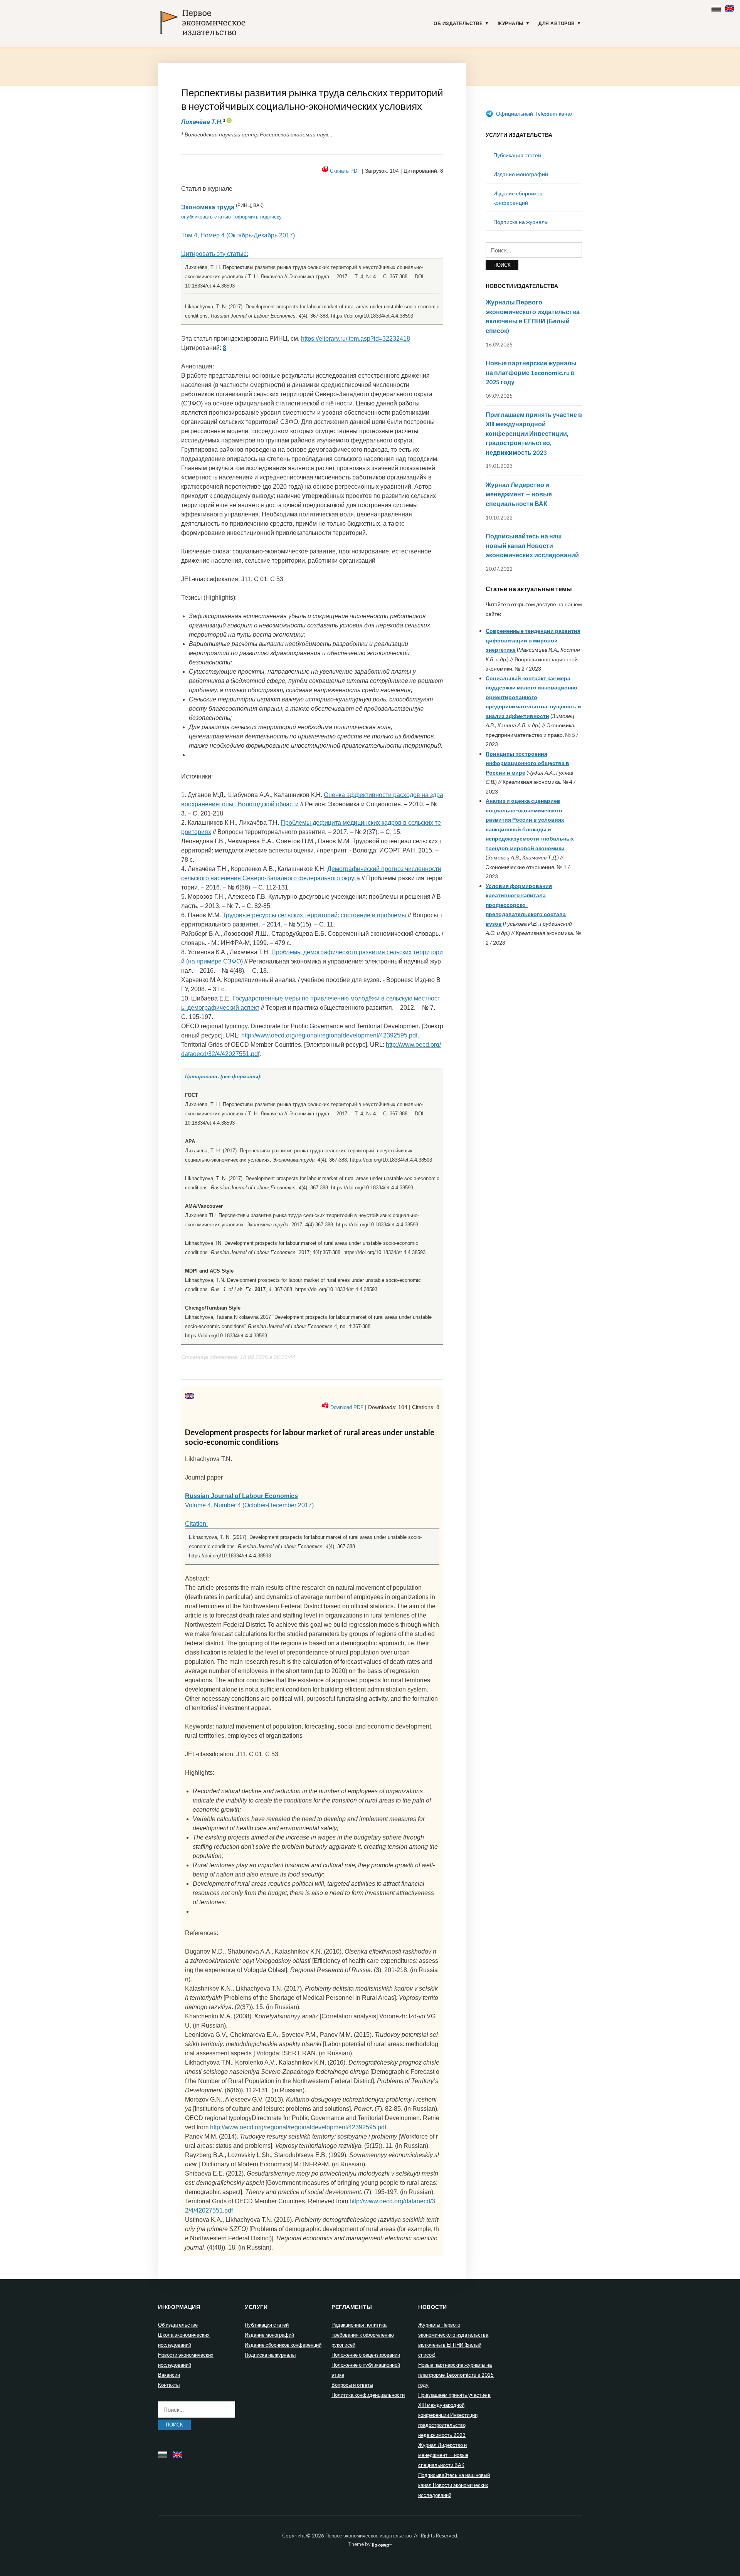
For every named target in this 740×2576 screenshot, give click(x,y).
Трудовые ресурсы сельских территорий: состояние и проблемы (314, 915)
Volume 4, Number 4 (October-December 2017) (249, 1505)
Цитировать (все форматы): (223, 1077)
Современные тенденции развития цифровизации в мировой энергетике (533, 640)
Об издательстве (458, 24)
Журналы (511, 24)
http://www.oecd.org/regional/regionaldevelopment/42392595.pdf (329, 1035)
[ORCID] (229, 122)
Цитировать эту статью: (215, 254)
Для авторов (557, 24)
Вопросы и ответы (352, 2385)
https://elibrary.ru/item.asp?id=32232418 (356, 339)
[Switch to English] (731, 7)
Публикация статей (517, 155)
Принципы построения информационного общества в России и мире (527, 763)
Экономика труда (208, 207)
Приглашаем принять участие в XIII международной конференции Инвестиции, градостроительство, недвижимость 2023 (534, 433)
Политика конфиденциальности (368, 2395)
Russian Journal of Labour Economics (241, 1496)
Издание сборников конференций (283, 2345)
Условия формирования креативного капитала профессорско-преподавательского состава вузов (526, 905)
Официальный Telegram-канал (534, 113)
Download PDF (347, 1407)
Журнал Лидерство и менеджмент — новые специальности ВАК (519, 494)
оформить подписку (258, 217)
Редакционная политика (359, 2325)
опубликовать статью (206, 217)
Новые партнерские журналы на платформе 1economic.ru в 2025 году (531, 372)
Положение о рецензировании (366, 2355)
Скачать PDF (345, 171)
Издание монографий (521, 174)
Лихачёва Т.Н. (202, 122)
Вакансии (169, 2375)
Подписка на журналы (521, 222)
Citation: (196, 1524)
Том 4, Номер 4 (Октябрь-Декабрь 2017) (238, 235)
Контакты (169, 2385)
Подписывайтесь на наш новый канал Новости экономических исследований (532, 545)
